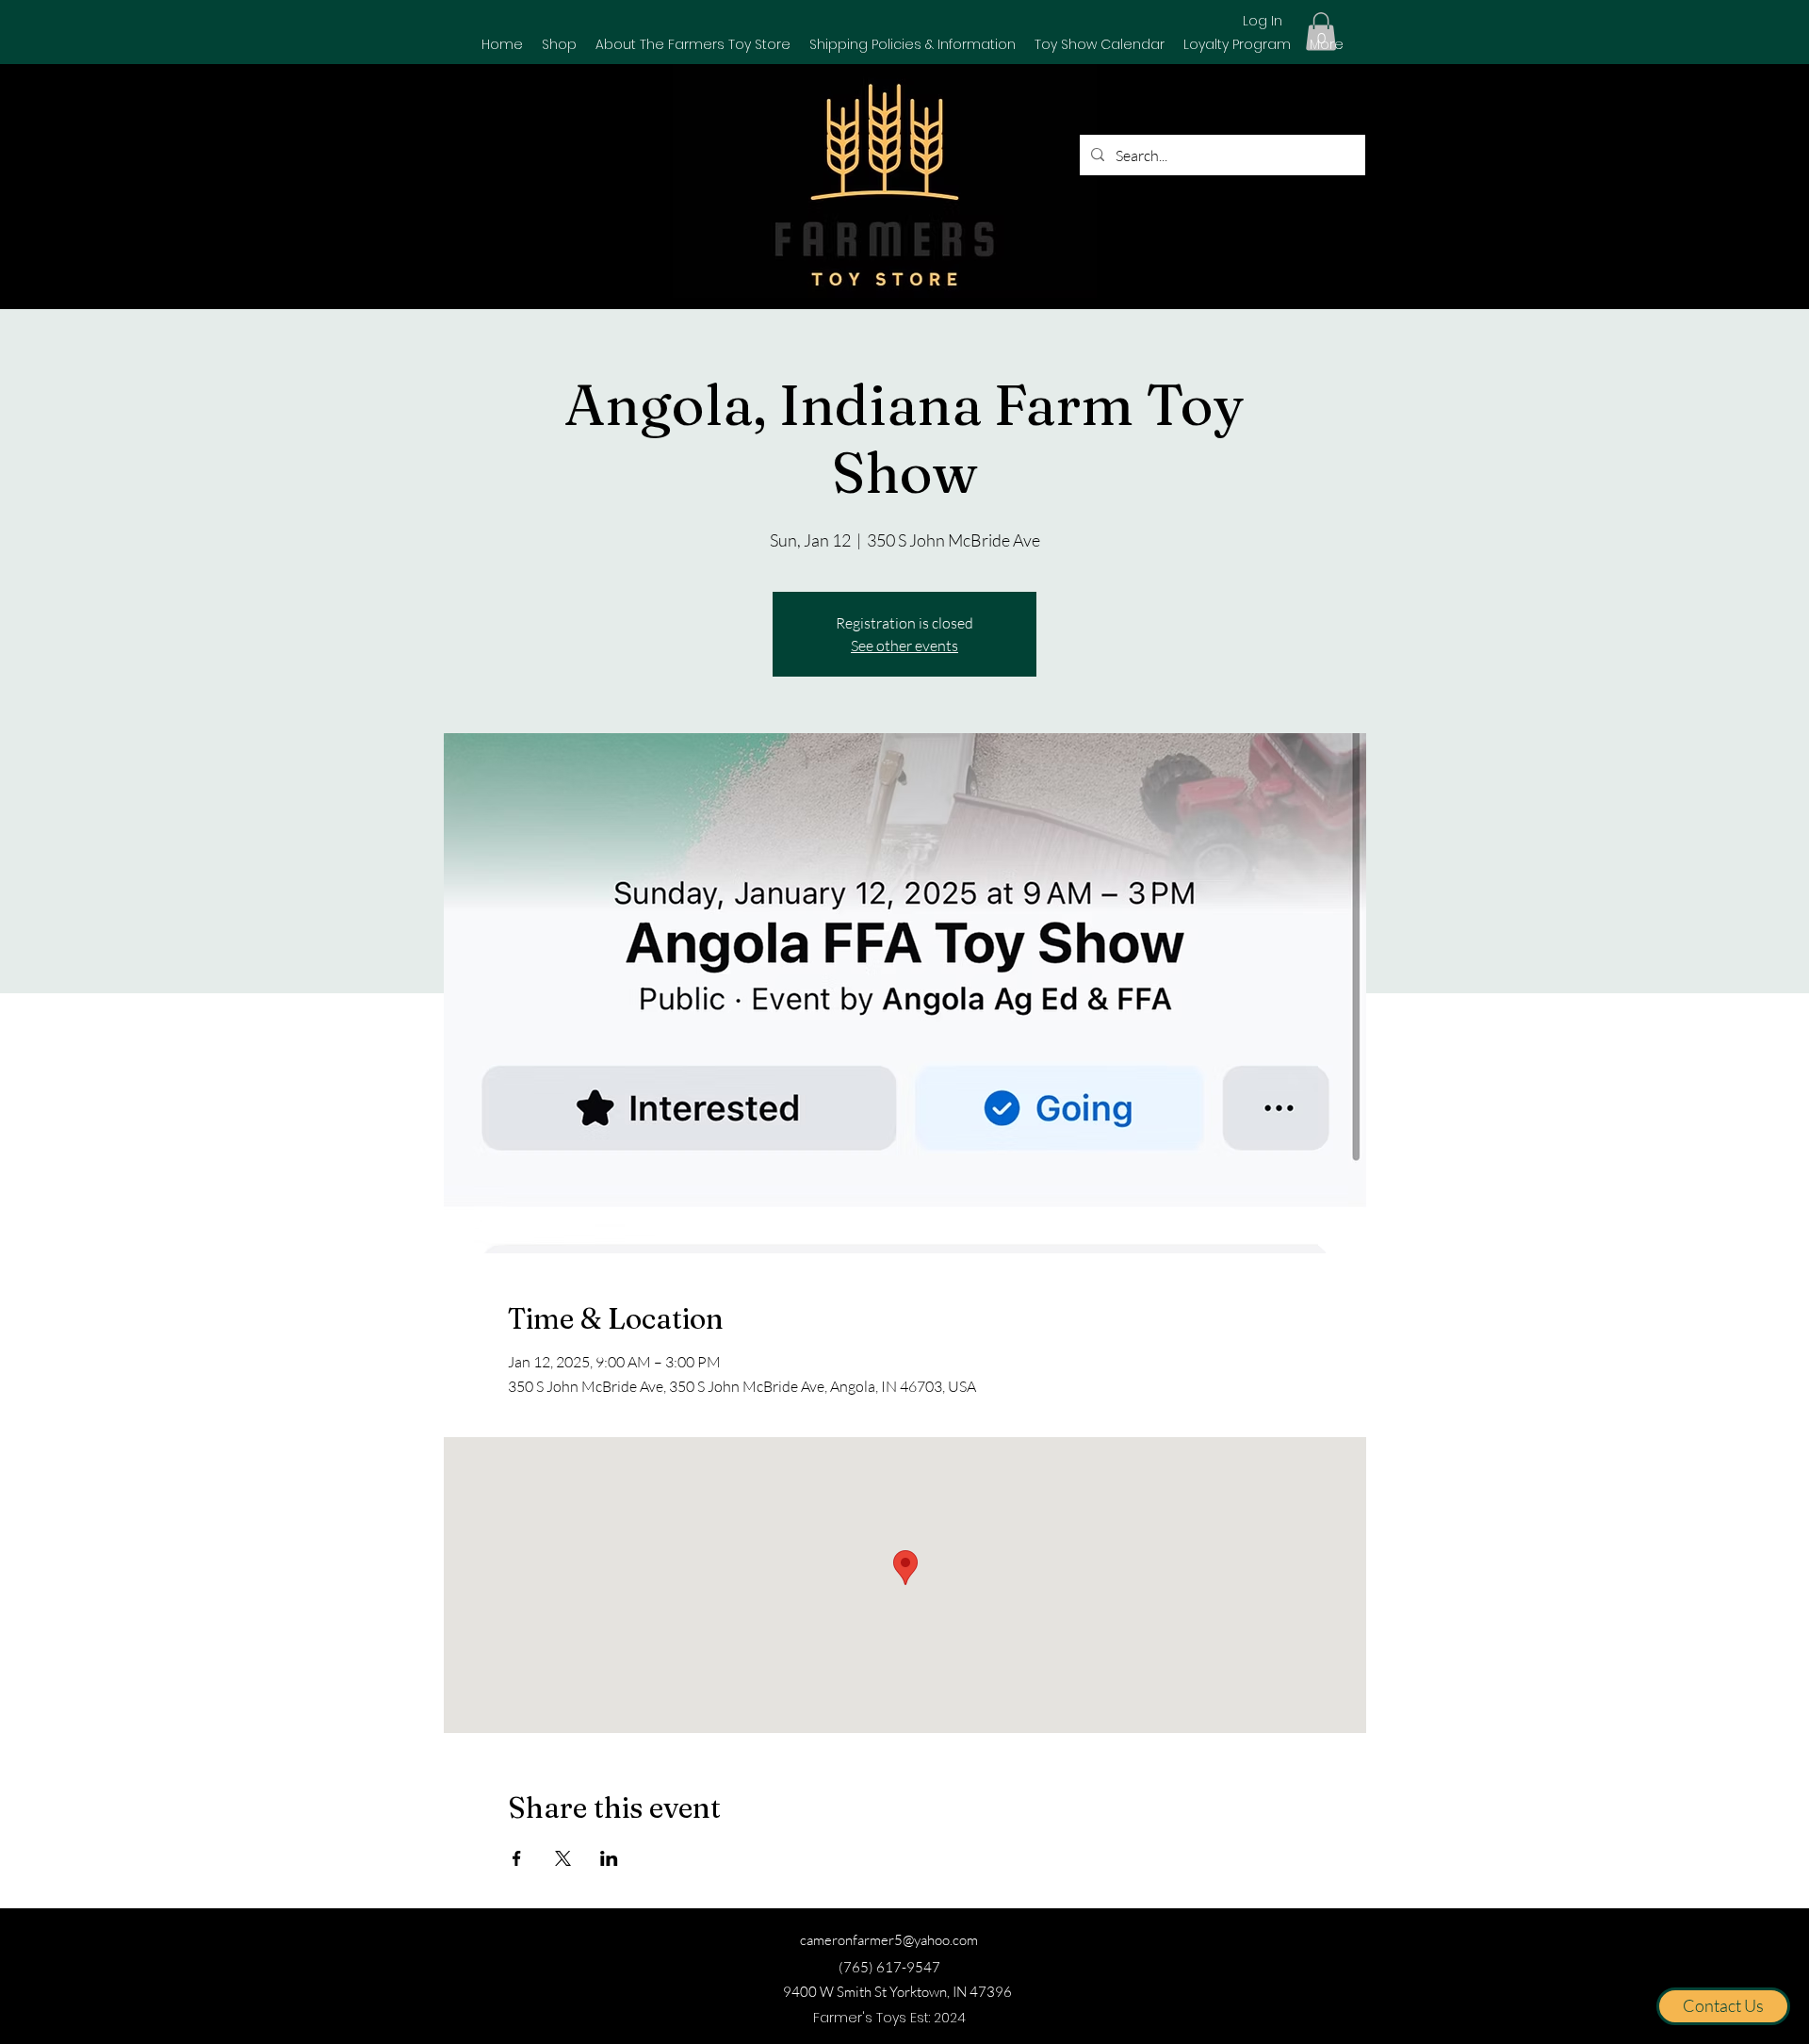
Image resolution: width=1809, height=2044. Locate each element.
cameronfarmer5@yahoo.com (889, 1940)
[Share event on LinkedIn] (609, 1858)
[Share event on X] (563, 1858)
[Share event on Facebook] (517, 1858)
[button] (559, 44)
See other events (904, 646)
